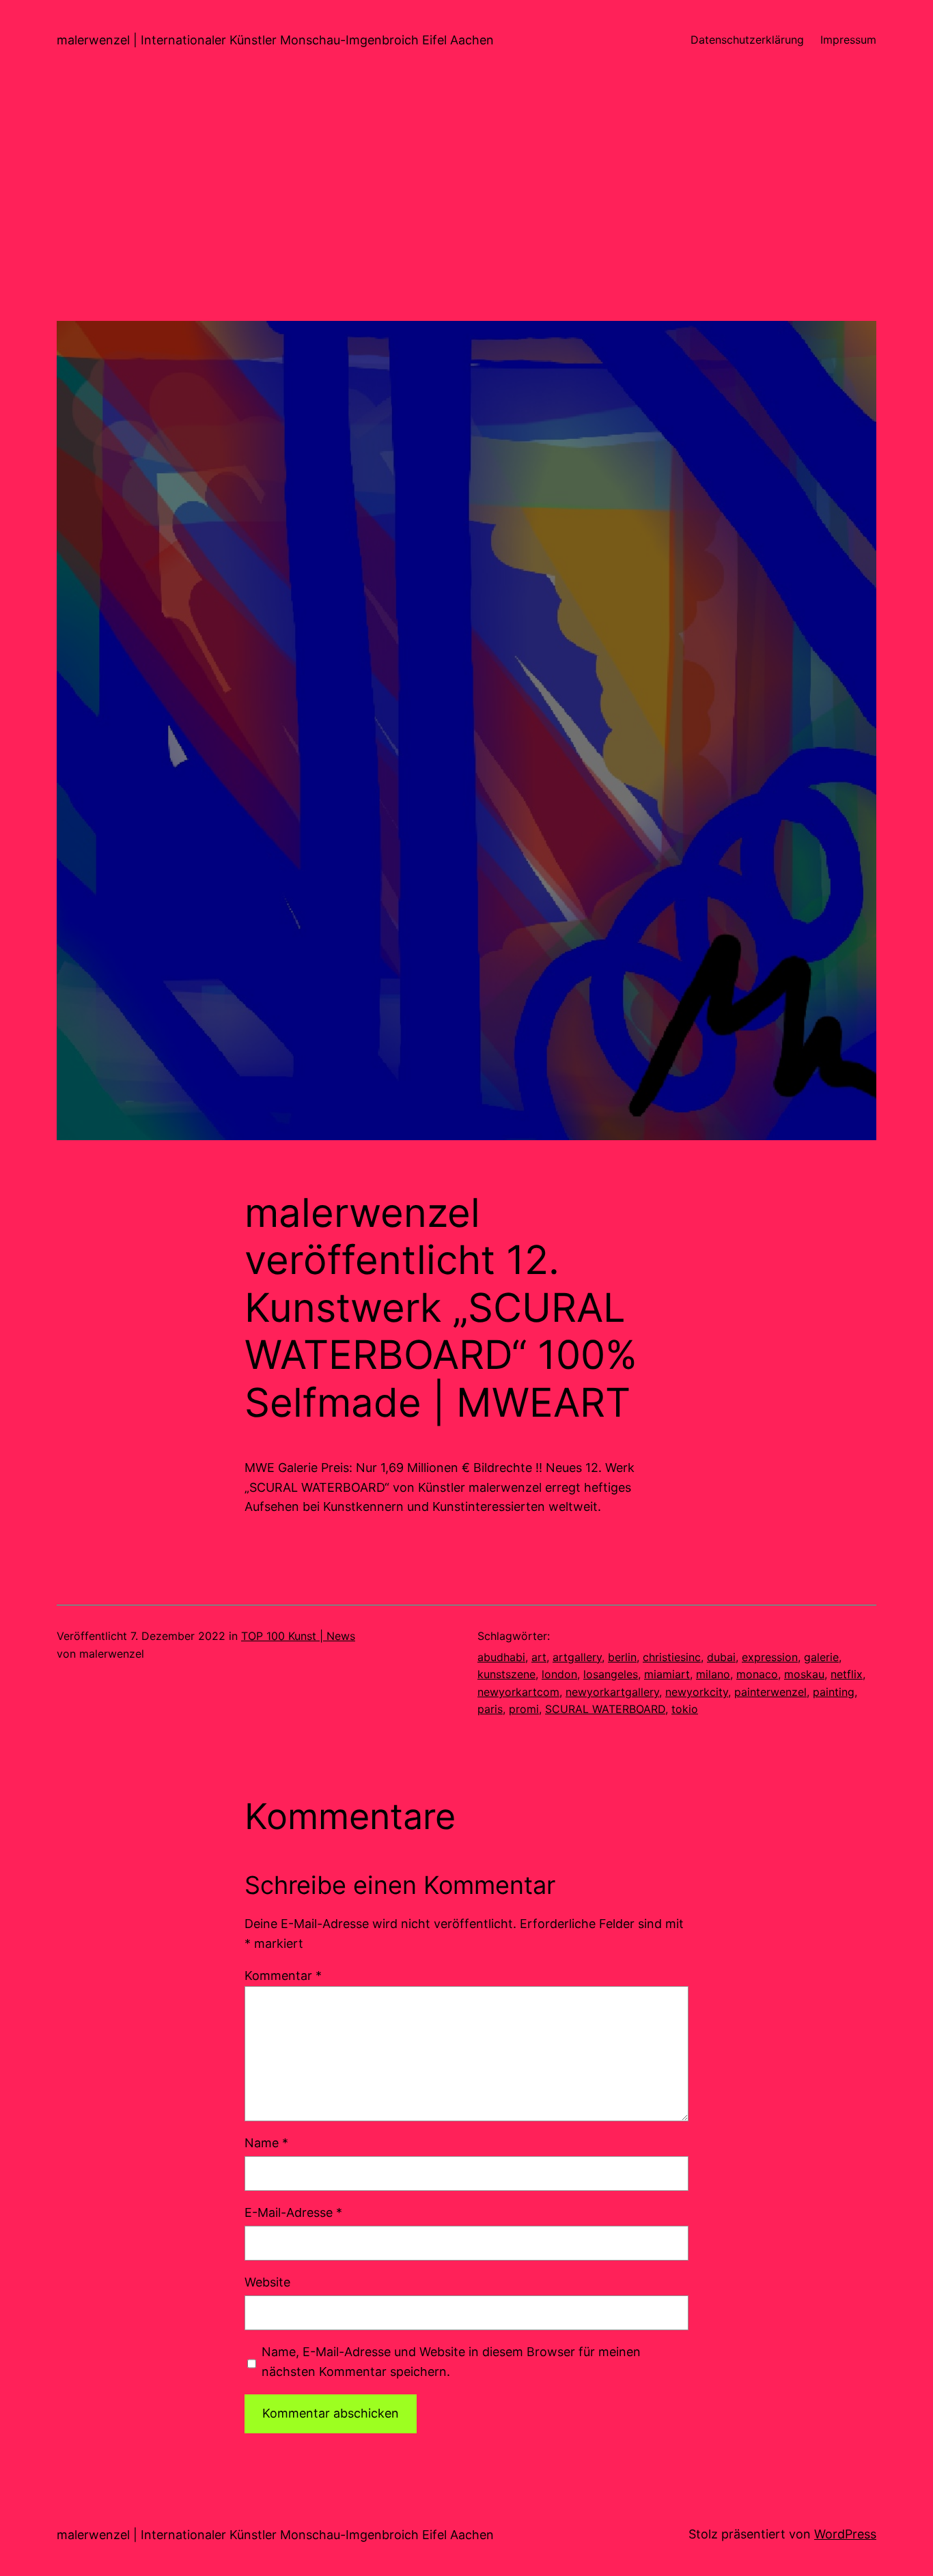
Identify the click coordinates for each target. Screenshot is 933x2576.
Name (266, 2143)
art (539, 1657)
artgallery (577, 1657)
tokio (685, 1709)
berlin (622, 1657)
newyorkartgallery (612, 1692)
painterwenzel (770, 1692)
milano (713, 1674)
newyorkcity (697, 1692)
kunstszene (506, 1674)
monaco (757, 1674)
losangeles (611, 1674)
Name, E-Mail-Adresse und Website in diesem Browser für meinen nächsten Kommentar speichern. (451, 2362)
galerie (821, 1657)
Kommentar (283, 1976)
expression (770, 1657)
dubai (721, 1657)
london (559, 1674)
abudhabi (501, 1657)
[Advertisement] (466, 225)
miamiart (667, 1674)
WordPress (845, 2534)
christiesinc (672, 1657)
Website (267, 2282)
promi (524, 1709)
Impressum (848, 40)
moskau (804, 1674)
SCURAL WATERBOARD (605, 1709)
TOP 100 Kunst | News (298, 1636)
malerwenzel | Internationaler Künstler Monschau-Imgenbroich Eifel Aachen (275, 40)
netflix (847, 1674)
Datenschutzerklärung (747, 40)
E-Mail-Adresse (293, 2212)
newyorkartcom (518, 1692)
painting (834, 1692)
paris (490, 1709)
